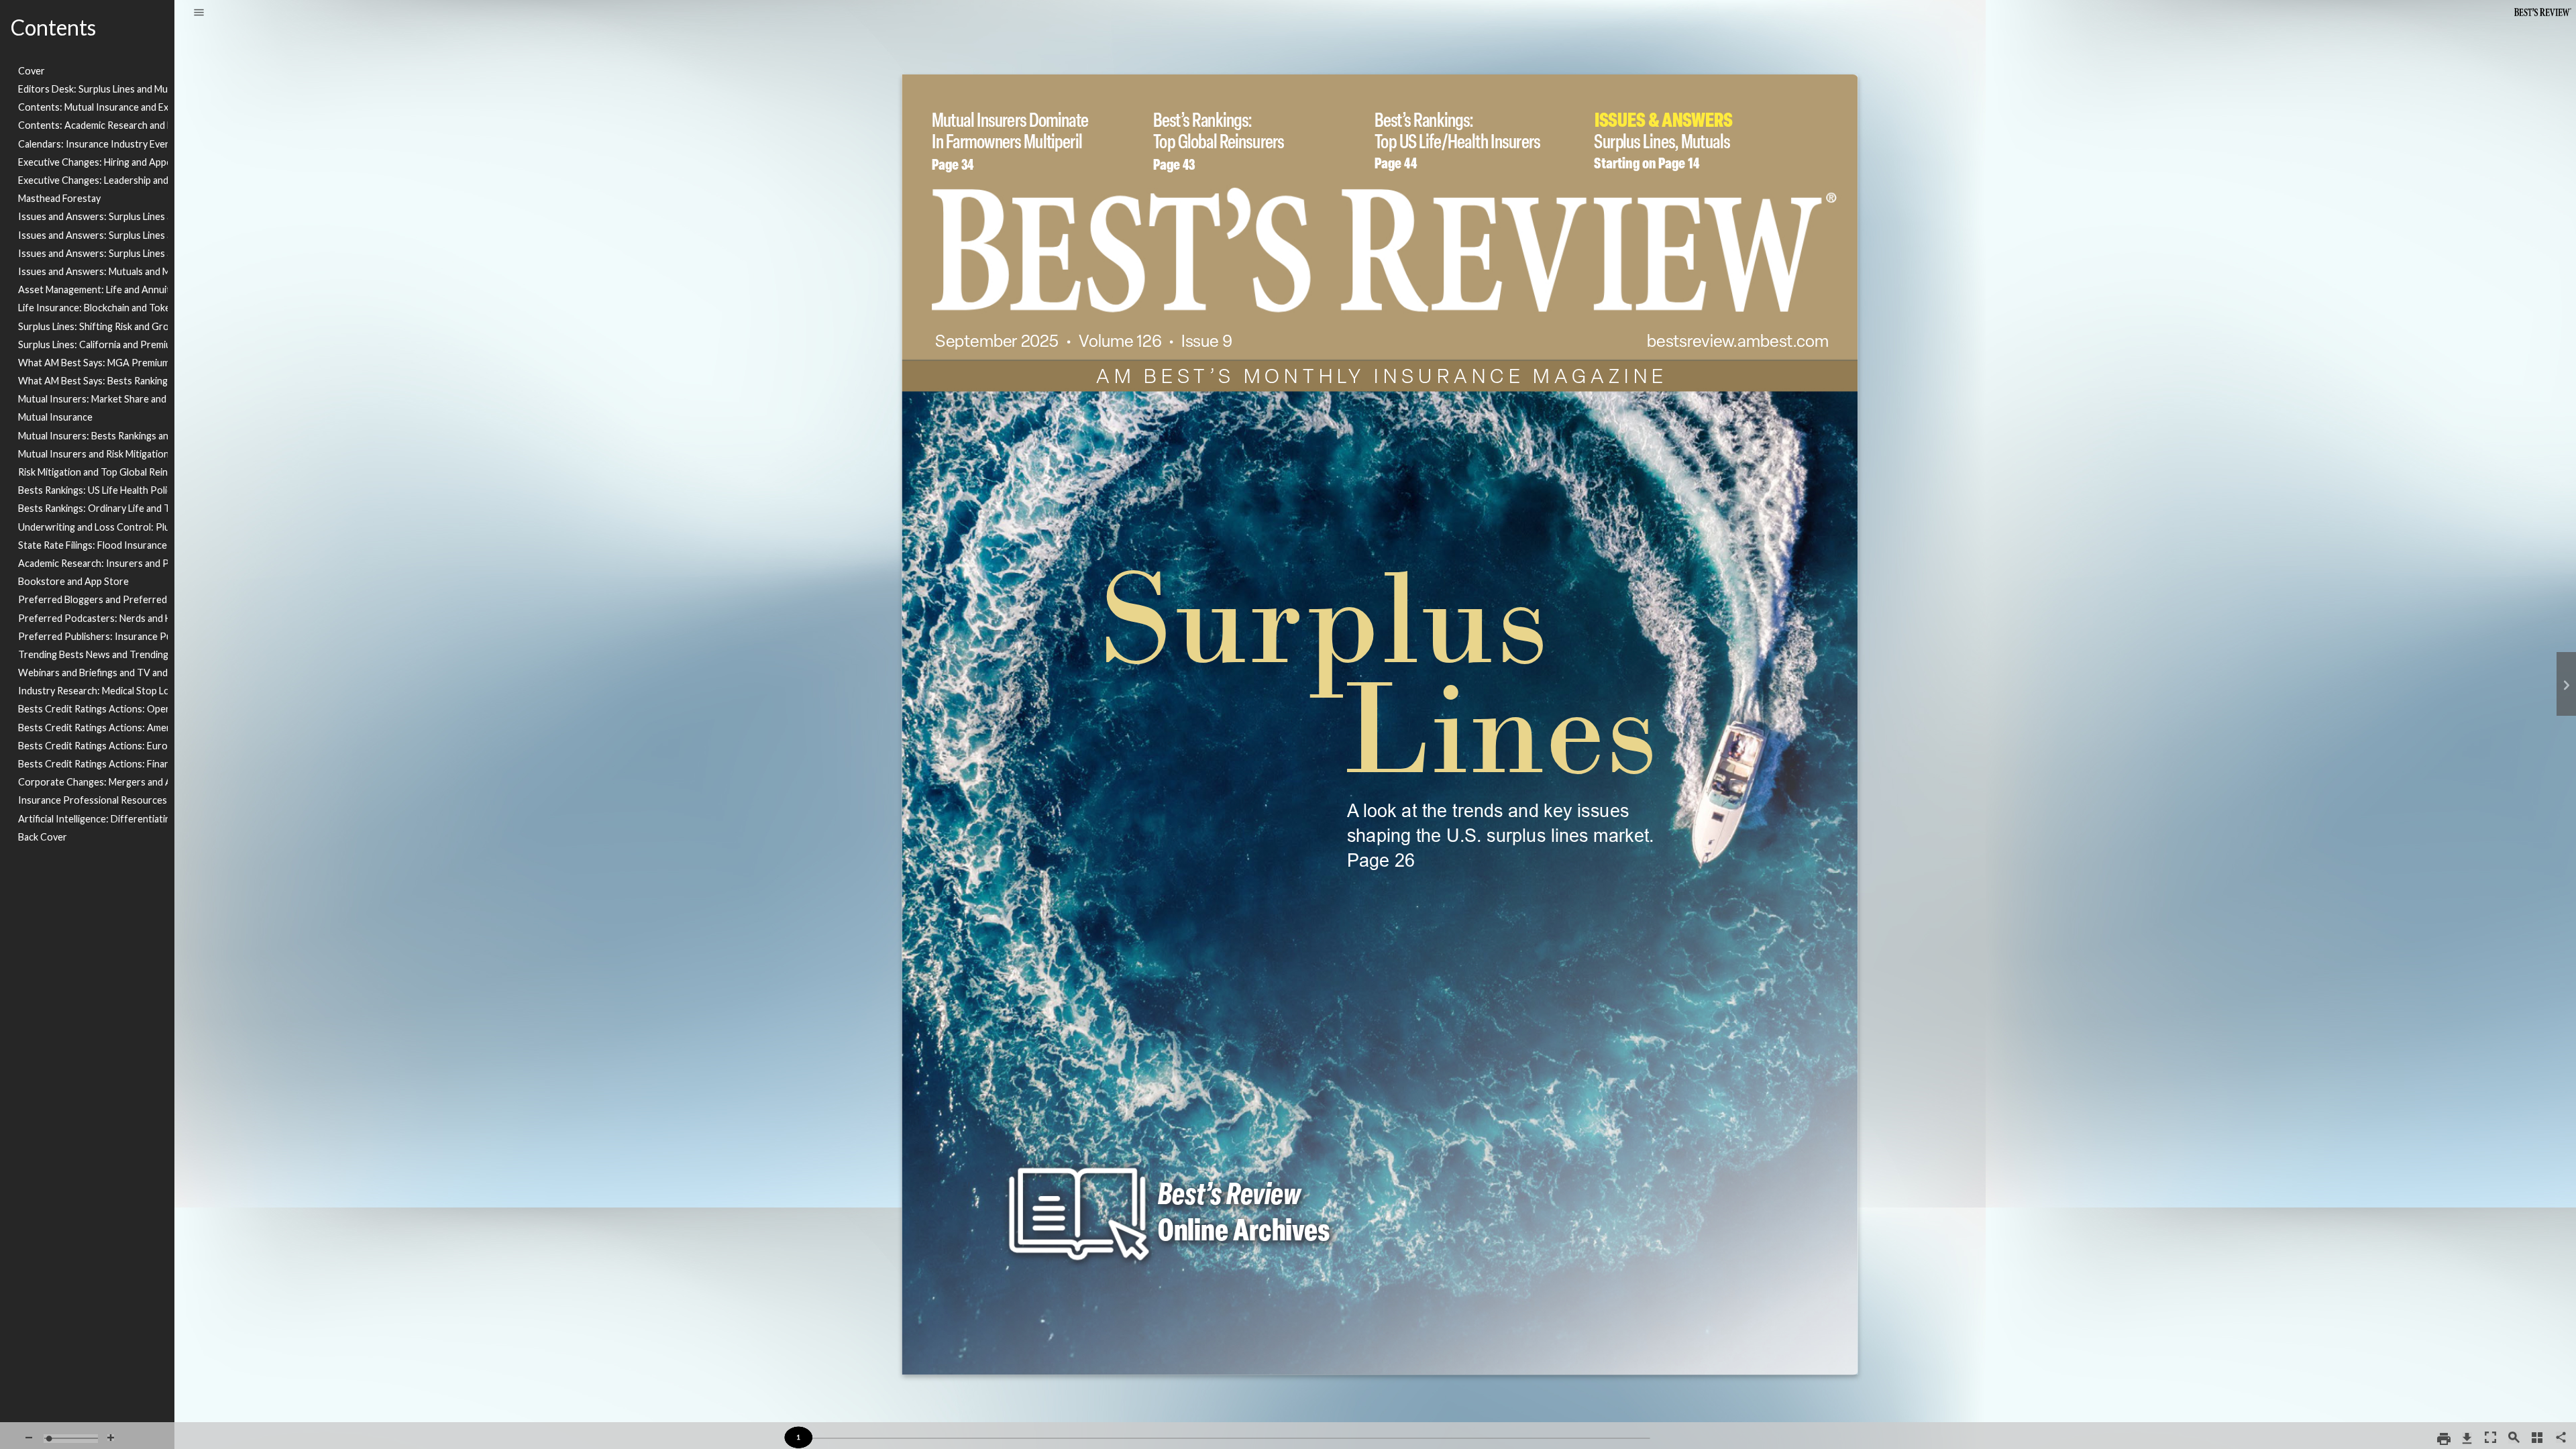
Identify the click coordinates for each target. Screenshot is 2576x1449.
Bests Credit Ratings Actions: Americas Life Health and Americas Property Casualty (93, 728)
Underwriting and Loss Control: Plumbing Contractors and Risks (93, 527)
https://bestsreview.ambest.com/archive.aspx (1173, 1155)
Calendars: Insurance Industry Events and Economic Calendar (93, 144)
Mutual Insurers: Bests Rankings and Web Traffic (93, 436)
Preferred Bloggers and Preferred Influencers (93, 599)
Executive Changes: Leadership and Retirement (93, 180)
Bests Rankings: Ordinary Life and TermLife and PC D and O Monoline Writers (93, 508)
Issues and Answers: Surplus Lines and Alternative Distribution (93, 253)
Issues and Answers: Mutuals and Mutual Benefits (93, 271)
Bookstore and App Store (73, 581)
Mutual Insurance (55, 417)
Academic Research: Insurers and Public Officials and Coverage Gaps (93, 563)
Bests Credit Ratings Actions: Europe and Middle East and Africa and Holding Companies (93, 746)
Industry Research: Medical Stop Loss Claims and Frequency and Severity (93, 691)
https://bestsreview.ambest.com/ (1741, 330)
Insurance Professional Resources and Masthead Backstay (93, 800)
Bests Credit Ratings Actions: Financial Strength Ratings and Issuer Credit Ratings (93, 764)
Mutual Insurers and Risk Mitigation (93, 454)
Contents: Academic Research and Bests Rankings (93, 125)
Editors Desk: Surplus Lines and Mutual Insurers (93, 89)
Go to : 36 (1020, 111)
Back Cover (43, 837)
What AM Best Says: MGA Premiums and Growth (93, 363)
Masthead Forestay (59, 198)
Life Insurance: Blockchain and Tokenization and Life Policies (93, 308)
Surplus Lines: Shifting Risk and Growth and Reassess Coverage (93, 326)
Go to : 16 (1680, 111)
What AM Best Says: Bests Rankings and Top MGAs (93, 381)
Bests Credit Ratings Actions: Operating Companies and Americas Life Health (93, 709)
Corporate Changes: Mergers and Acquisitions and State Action (93, 782)
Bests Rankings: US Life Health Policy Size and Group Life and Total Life (93, 490)
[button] (199, 13)
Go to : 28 (1501, 796)
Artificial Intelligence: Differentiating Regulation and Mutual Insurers (93, 819)
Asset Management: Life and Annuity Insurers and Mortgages (93, 289)
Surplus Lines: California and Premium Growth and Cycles (93, 344)
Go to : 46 (1460, 111)
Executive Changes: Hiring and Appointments (93, 162)
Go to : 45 (1234, 111)
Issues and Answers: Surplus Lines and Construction (93, 216)
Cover (32, 71)
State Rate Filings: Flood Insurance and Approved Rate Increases (93, 545)
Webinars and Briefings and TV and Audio (93, 673)
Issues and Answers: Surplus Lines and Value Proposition (93, 235)
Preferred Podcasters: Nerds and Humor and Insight (93, 618)
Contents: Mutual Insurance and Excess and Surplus (93, 107)
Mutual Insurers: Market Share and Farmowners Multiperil (93, 399)
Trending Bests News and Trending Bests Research (93, 654)
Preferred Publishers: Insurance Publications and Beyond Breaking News (93, 636)
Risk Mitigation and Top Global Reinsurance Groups (93, 472)
